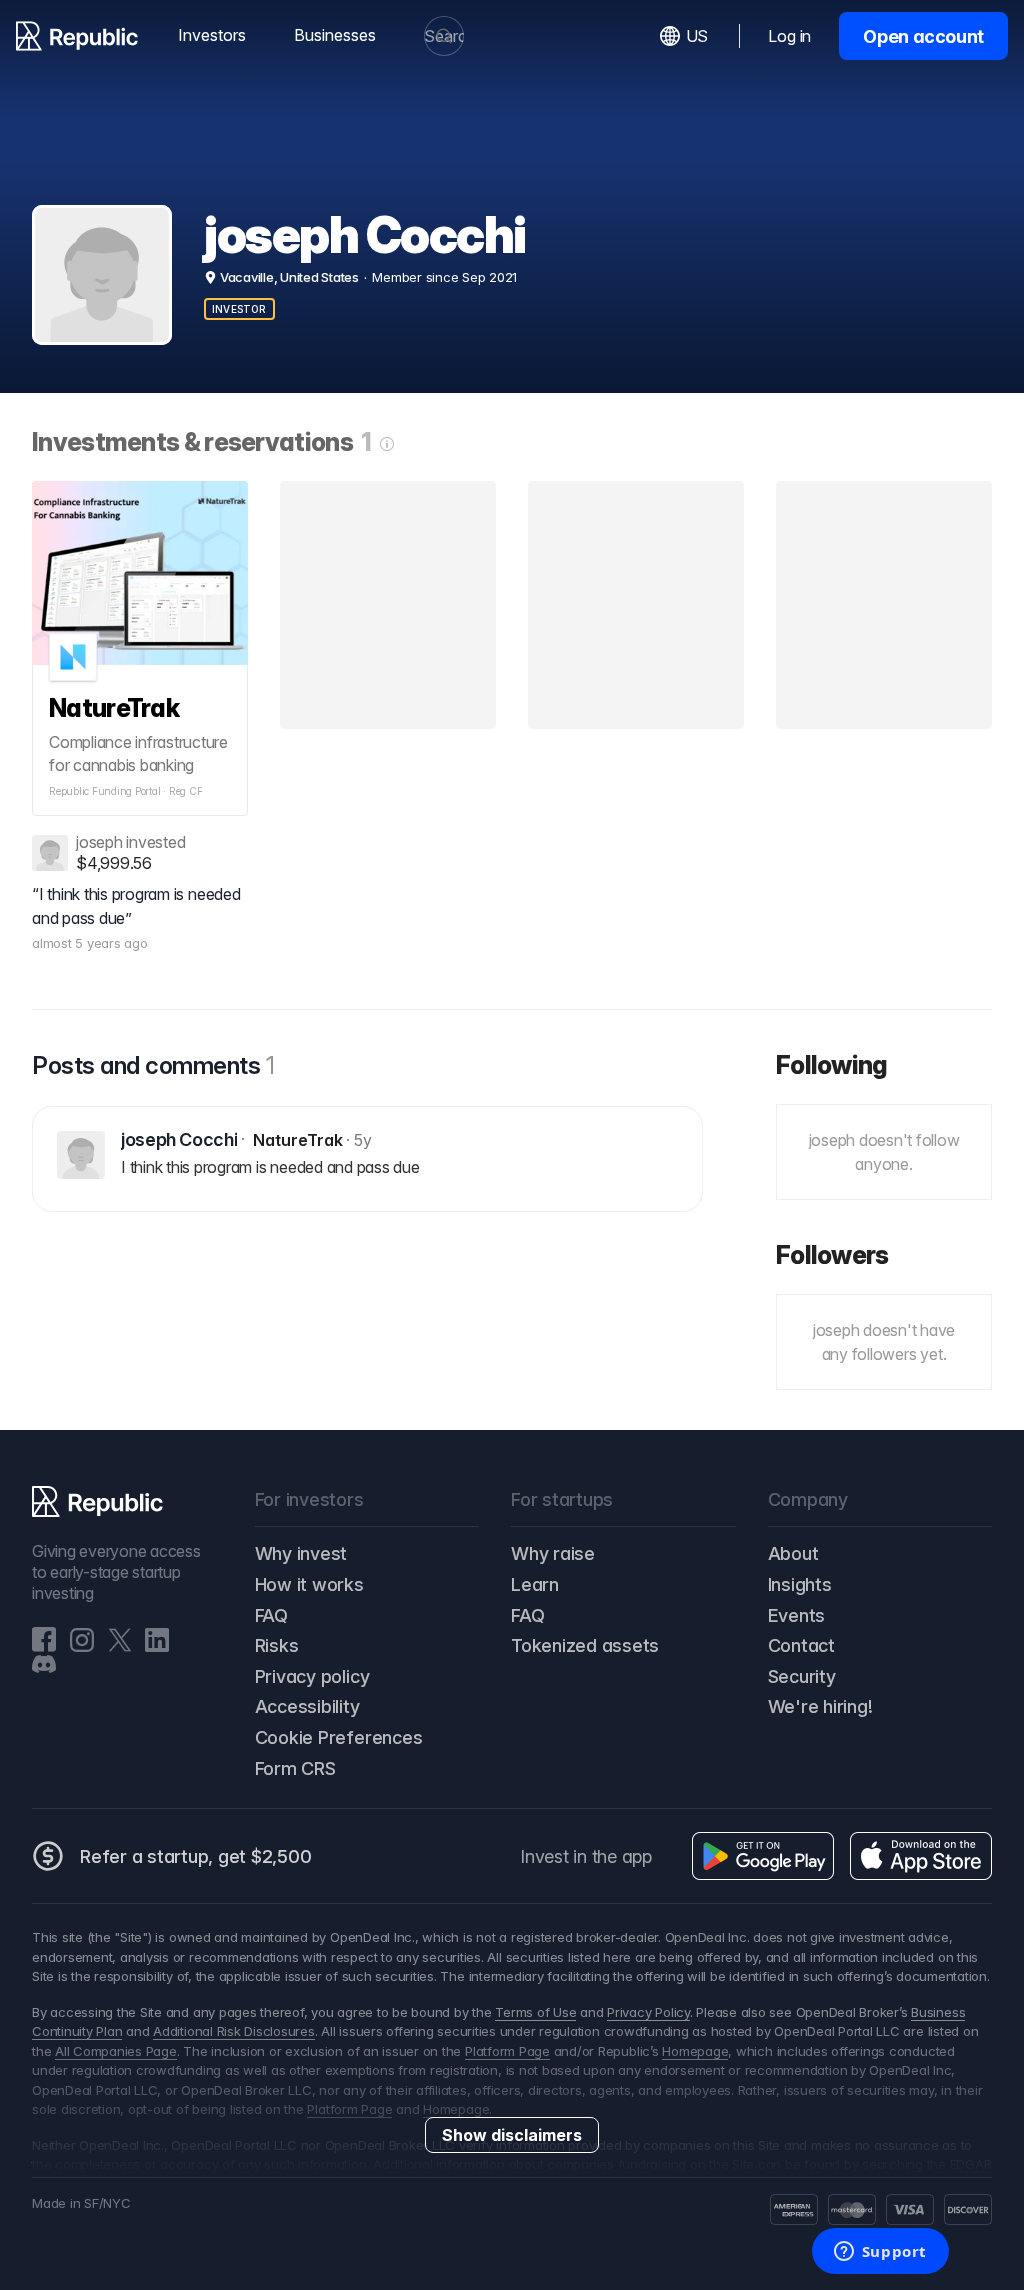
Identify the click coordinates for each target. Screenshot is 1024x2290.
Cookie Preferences (339, 1737)
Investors (212, 35)
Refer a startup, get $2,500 (196, 1856)
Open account (923, 36)
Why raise (553, 1553)
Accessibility (307, 1706)
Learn (535, 1584)
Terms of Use (535, 2012)
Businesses (335, 35)
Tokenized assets (585, 1645)
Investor (239, 309)
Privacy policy (312, 1676)
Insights (800, 1584)
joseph (99, 842)
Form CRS (295, 1768)
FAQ (271, 1615)
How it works (309, 1584)
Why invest (301, 1553)
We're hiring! (820, 1706)
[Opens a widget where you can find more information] (880, 2253)
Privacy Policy (648, 2012)
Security (802, 1676)
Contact (801, 1645)
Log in (789, 36)
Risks (277, 1645)
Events (797, 1615)
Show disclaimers (512, 2135)
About (793, 1553)
